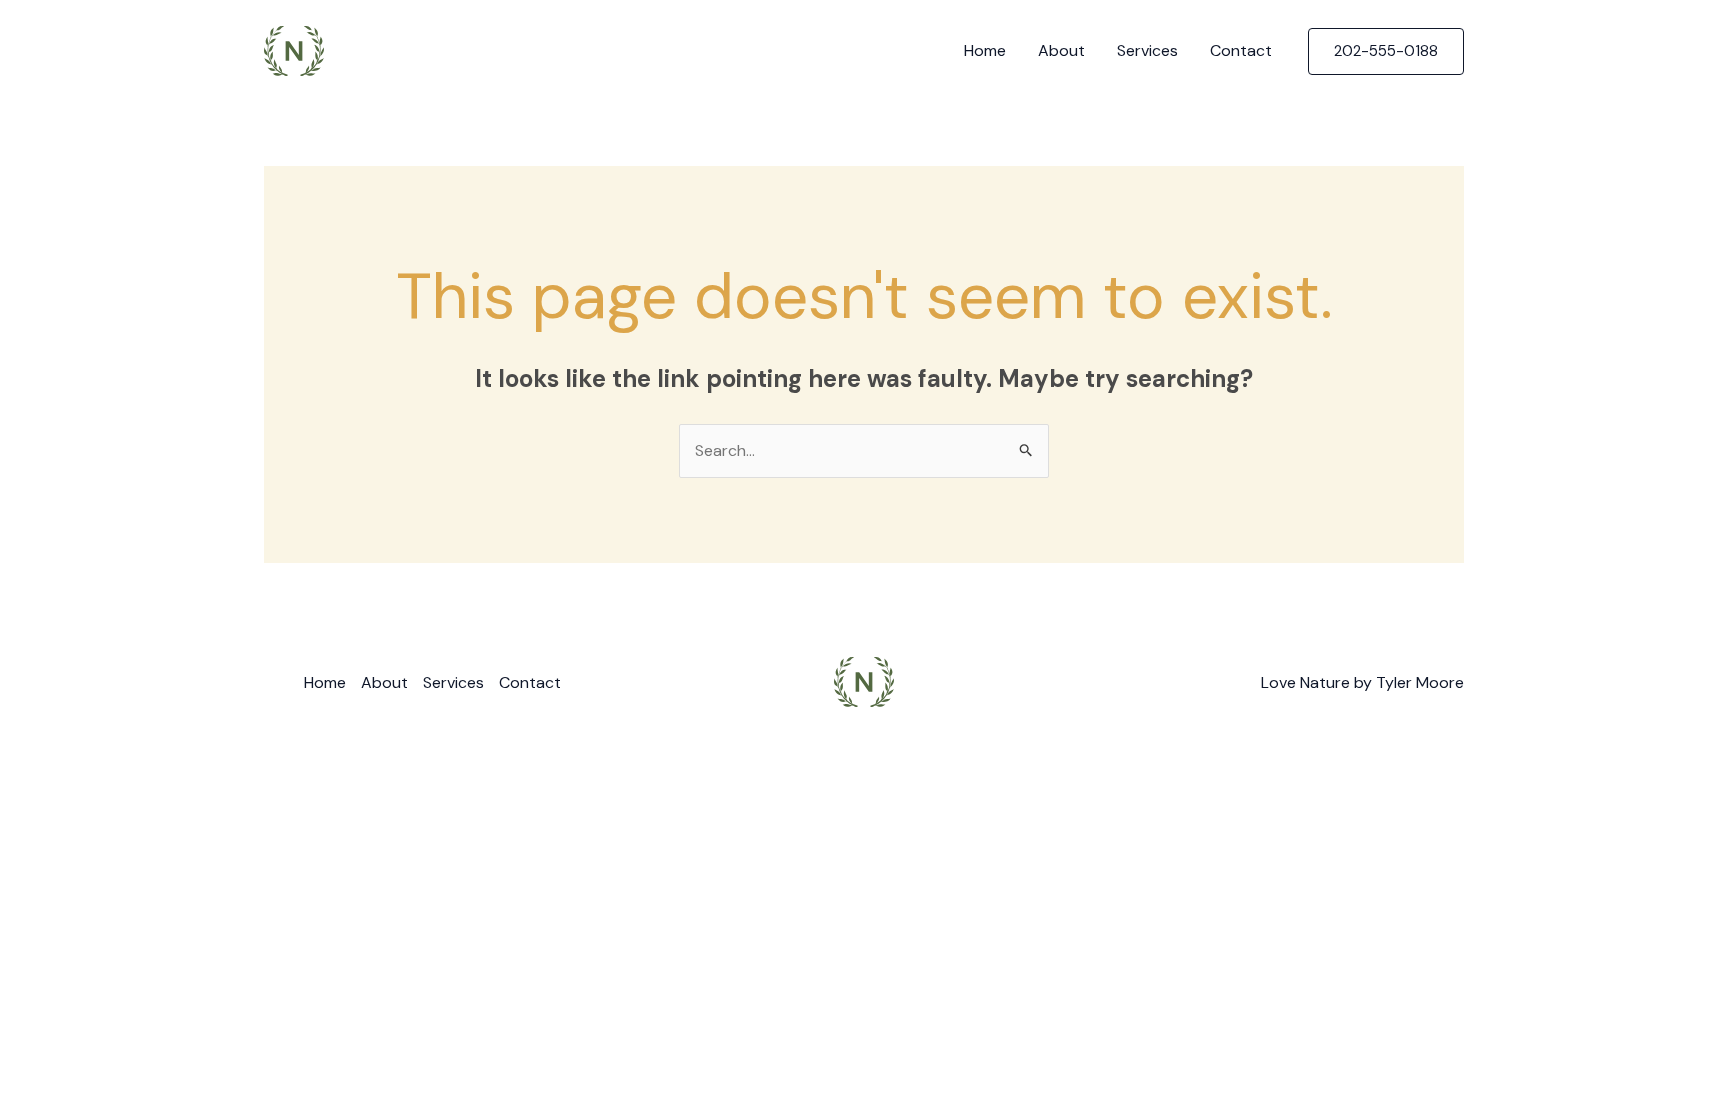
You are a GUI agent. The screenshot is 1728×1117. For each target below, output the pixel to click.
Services (1147, 50)
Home (985, 50)
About (1061, 50)
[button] (1386, 51)
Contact (1241, 50)
